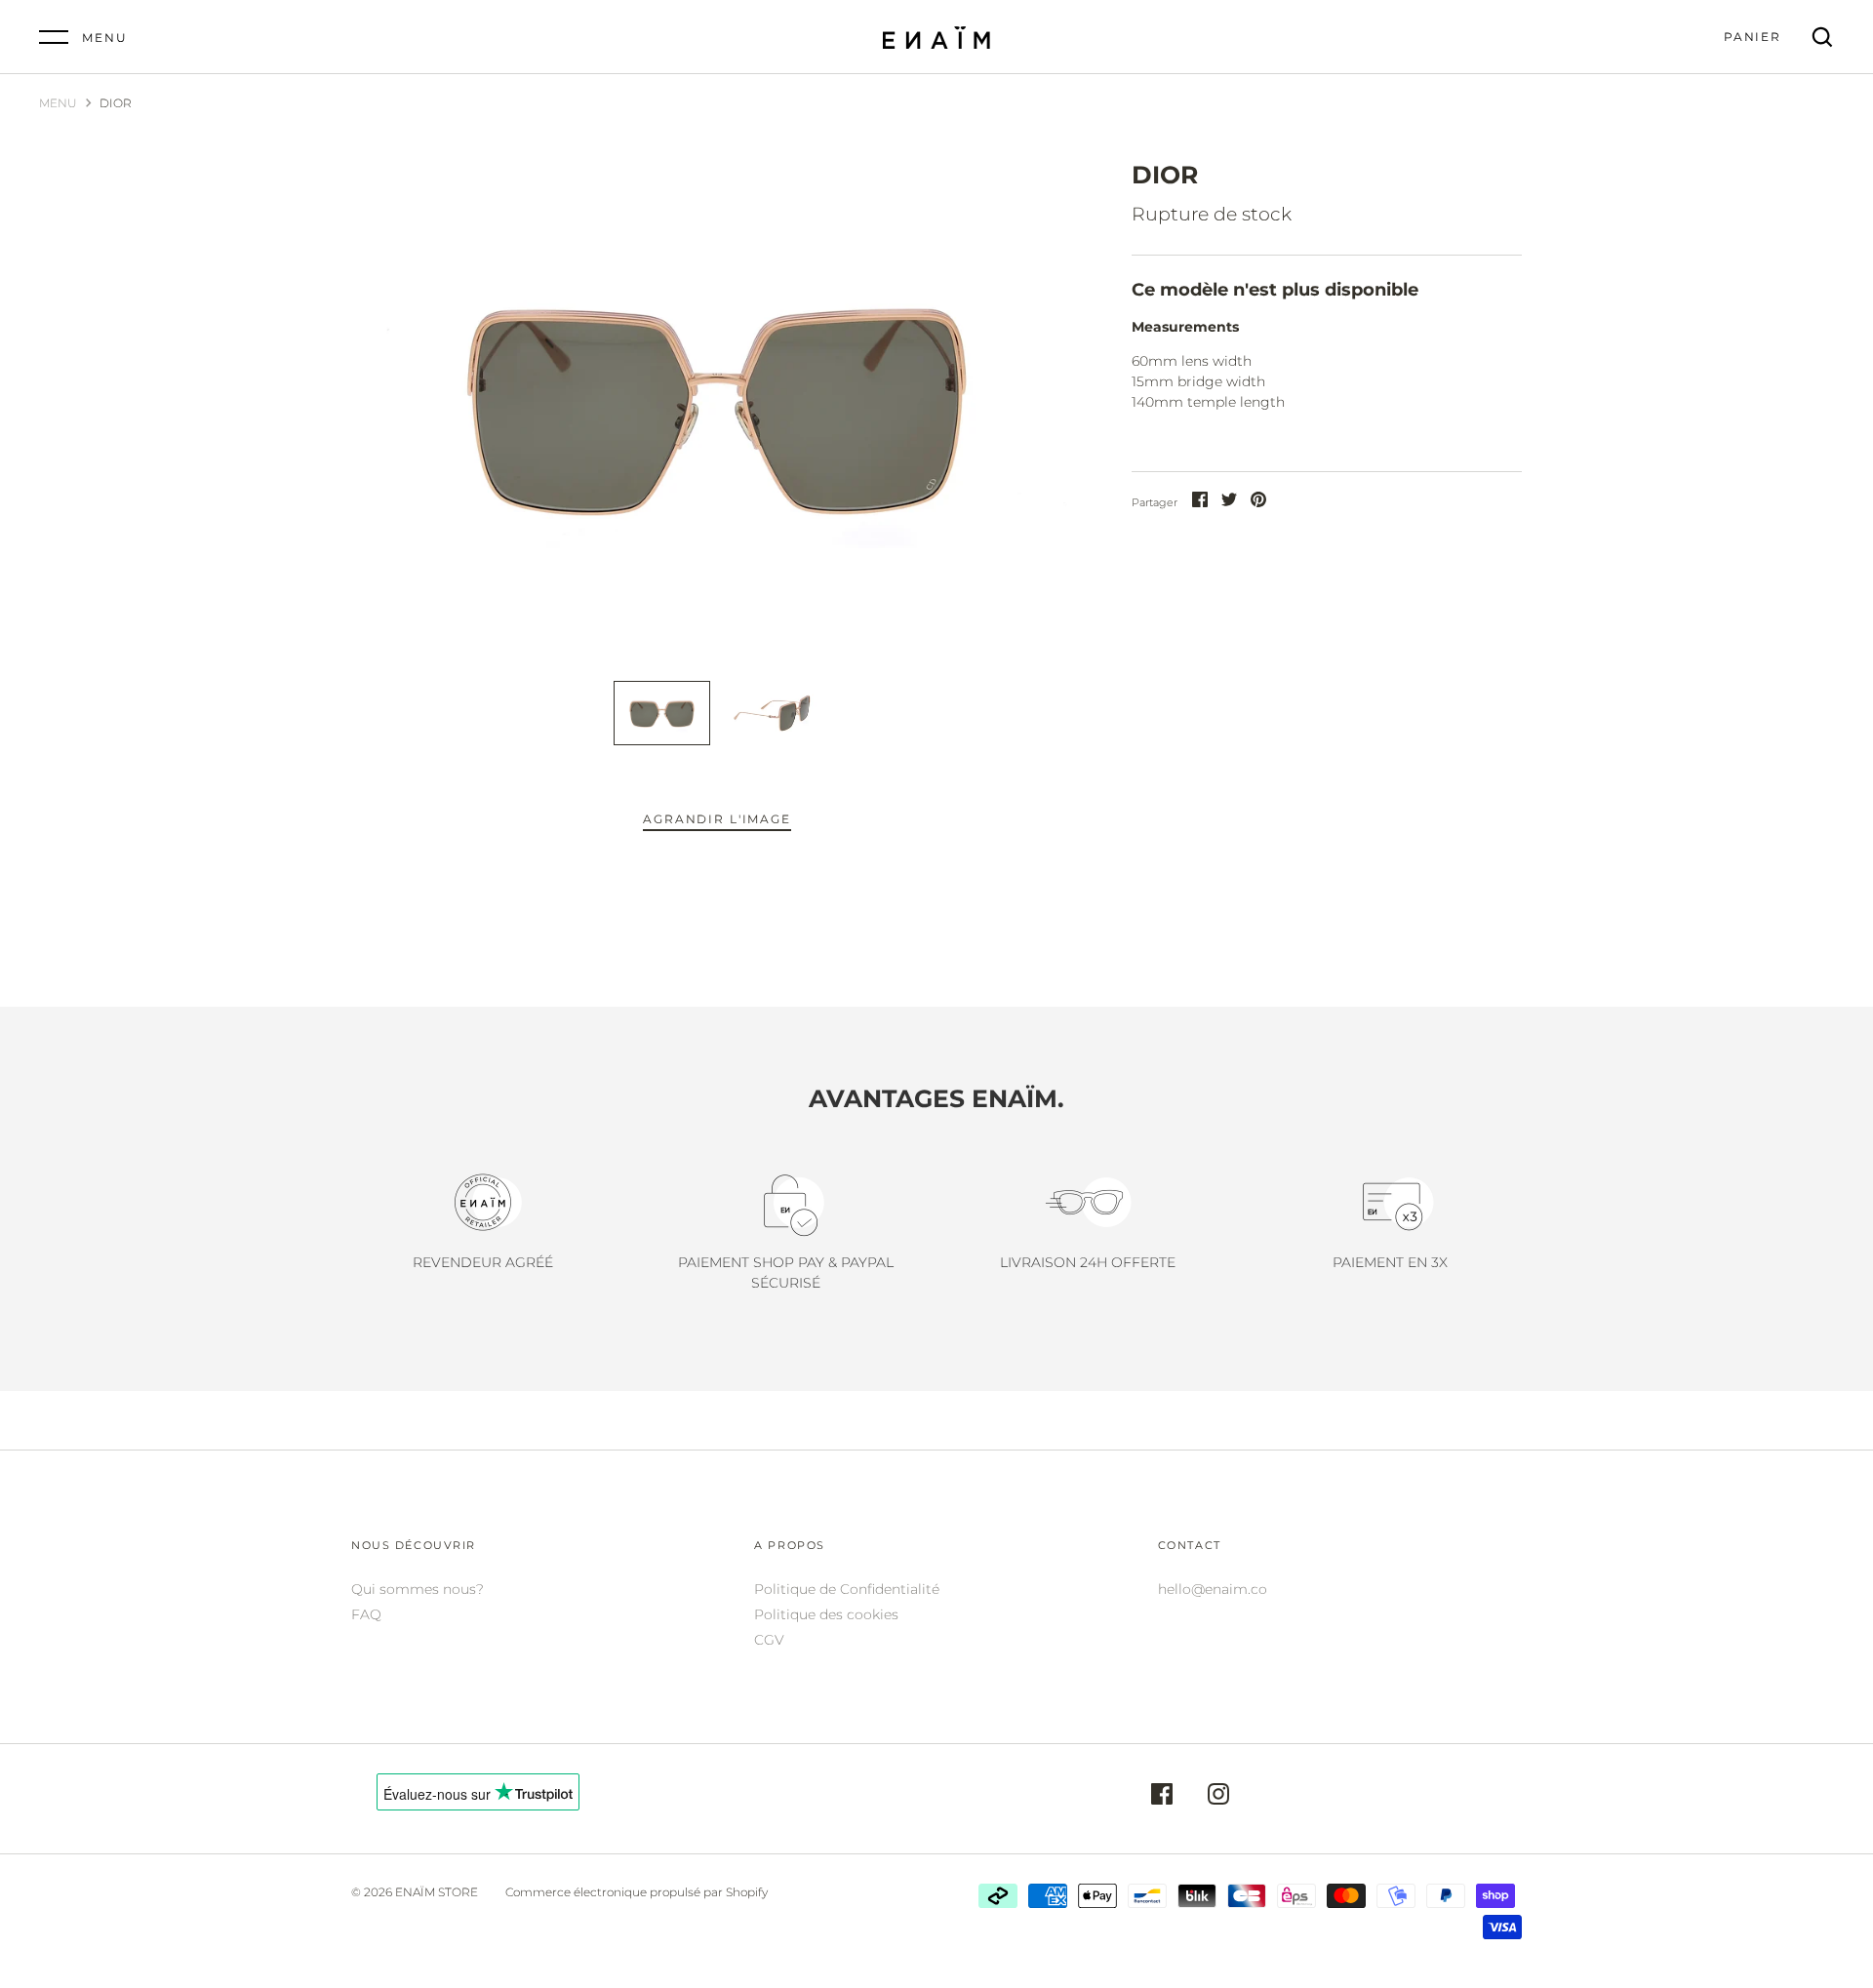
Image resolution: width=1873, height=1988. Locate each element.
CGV (769, 1640)
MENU (58, 103)
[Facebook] (1162, 1797)
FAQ (366, 1614)
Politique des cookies (826, 1614)
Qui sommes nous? (418, 1589)
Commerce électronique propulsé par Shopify (637, 1892)
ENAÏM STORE (437, 1892)
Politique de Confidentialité (847, 1589)
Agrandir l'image (717, 819)
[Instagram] (1218, 1797)
